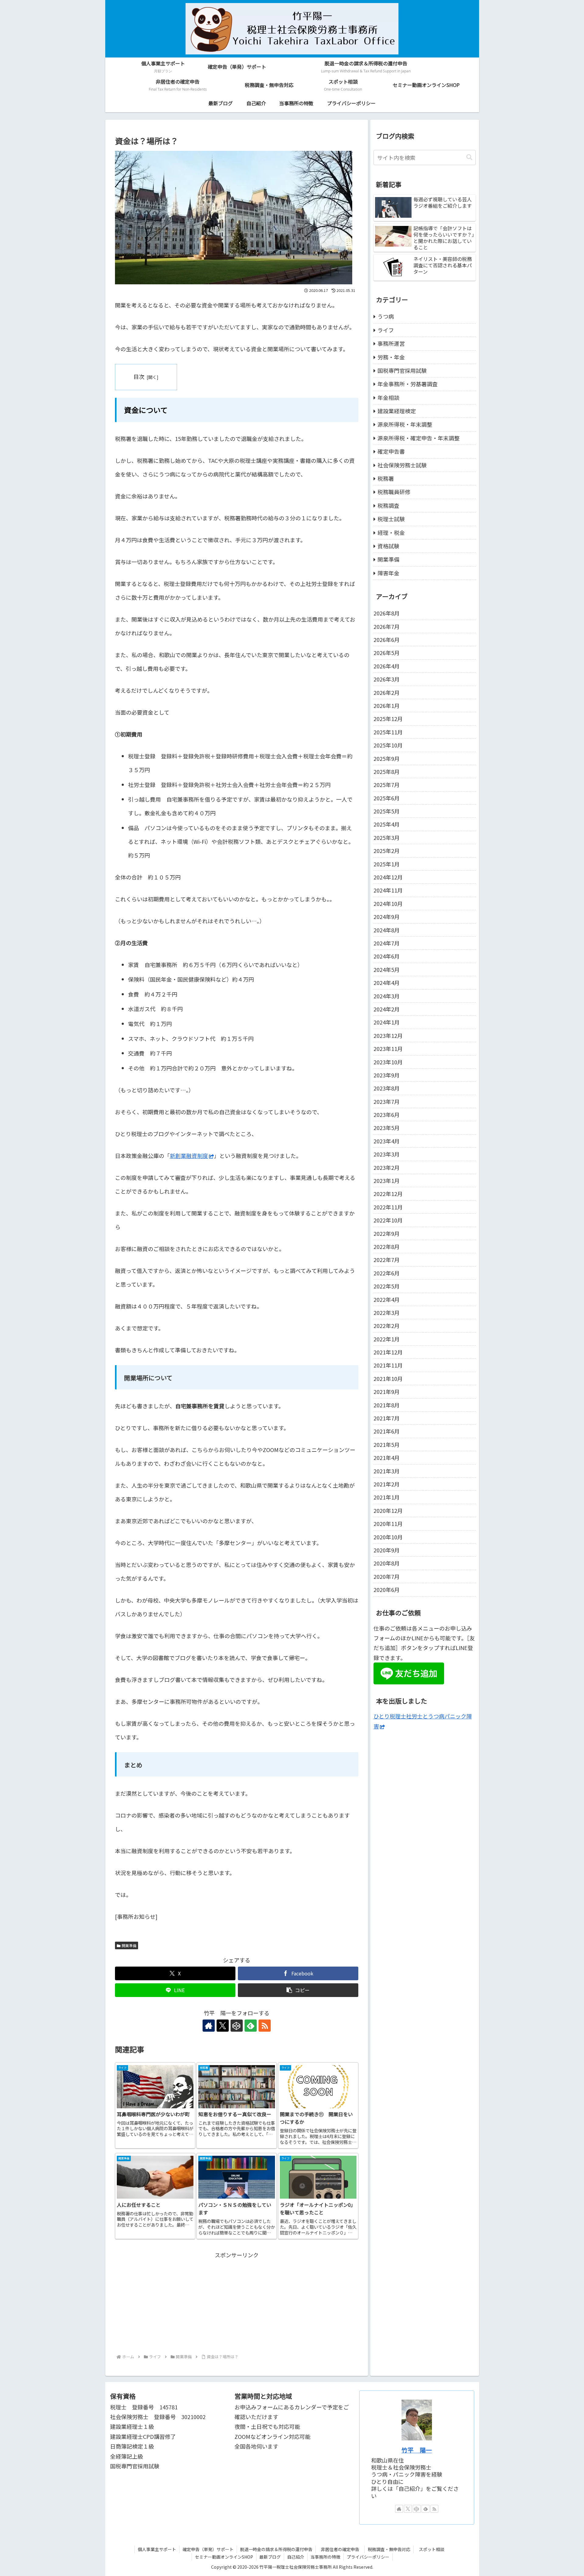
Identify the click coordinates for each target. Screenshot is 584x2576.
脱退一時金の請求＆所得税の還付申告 (276, 2549)
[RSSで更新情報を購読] (265, 2026)
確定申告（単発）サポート (208, 2549)
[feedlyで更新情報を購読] (251, 2026)
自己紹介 (296, 2557)
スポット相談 (434, 2549)
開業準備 (129, 1945)
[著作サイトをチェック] (209, 2026)
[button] (298, 1990)
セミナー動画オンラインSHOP (224, 2557)
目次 (139, 376)
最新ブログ (270, 2557)
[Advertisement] (237, 2302)
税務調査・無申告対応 (389, 2549)
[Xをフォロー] (223, 2026)
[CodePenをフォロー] (237, 2026)
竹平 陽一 (417, 2450)
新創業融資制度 (189, 1156)
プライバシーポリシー (368, 2557)
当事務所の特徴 (325, 2557)
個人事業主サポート (157, 2549)
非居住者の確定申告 (342, 2549)
